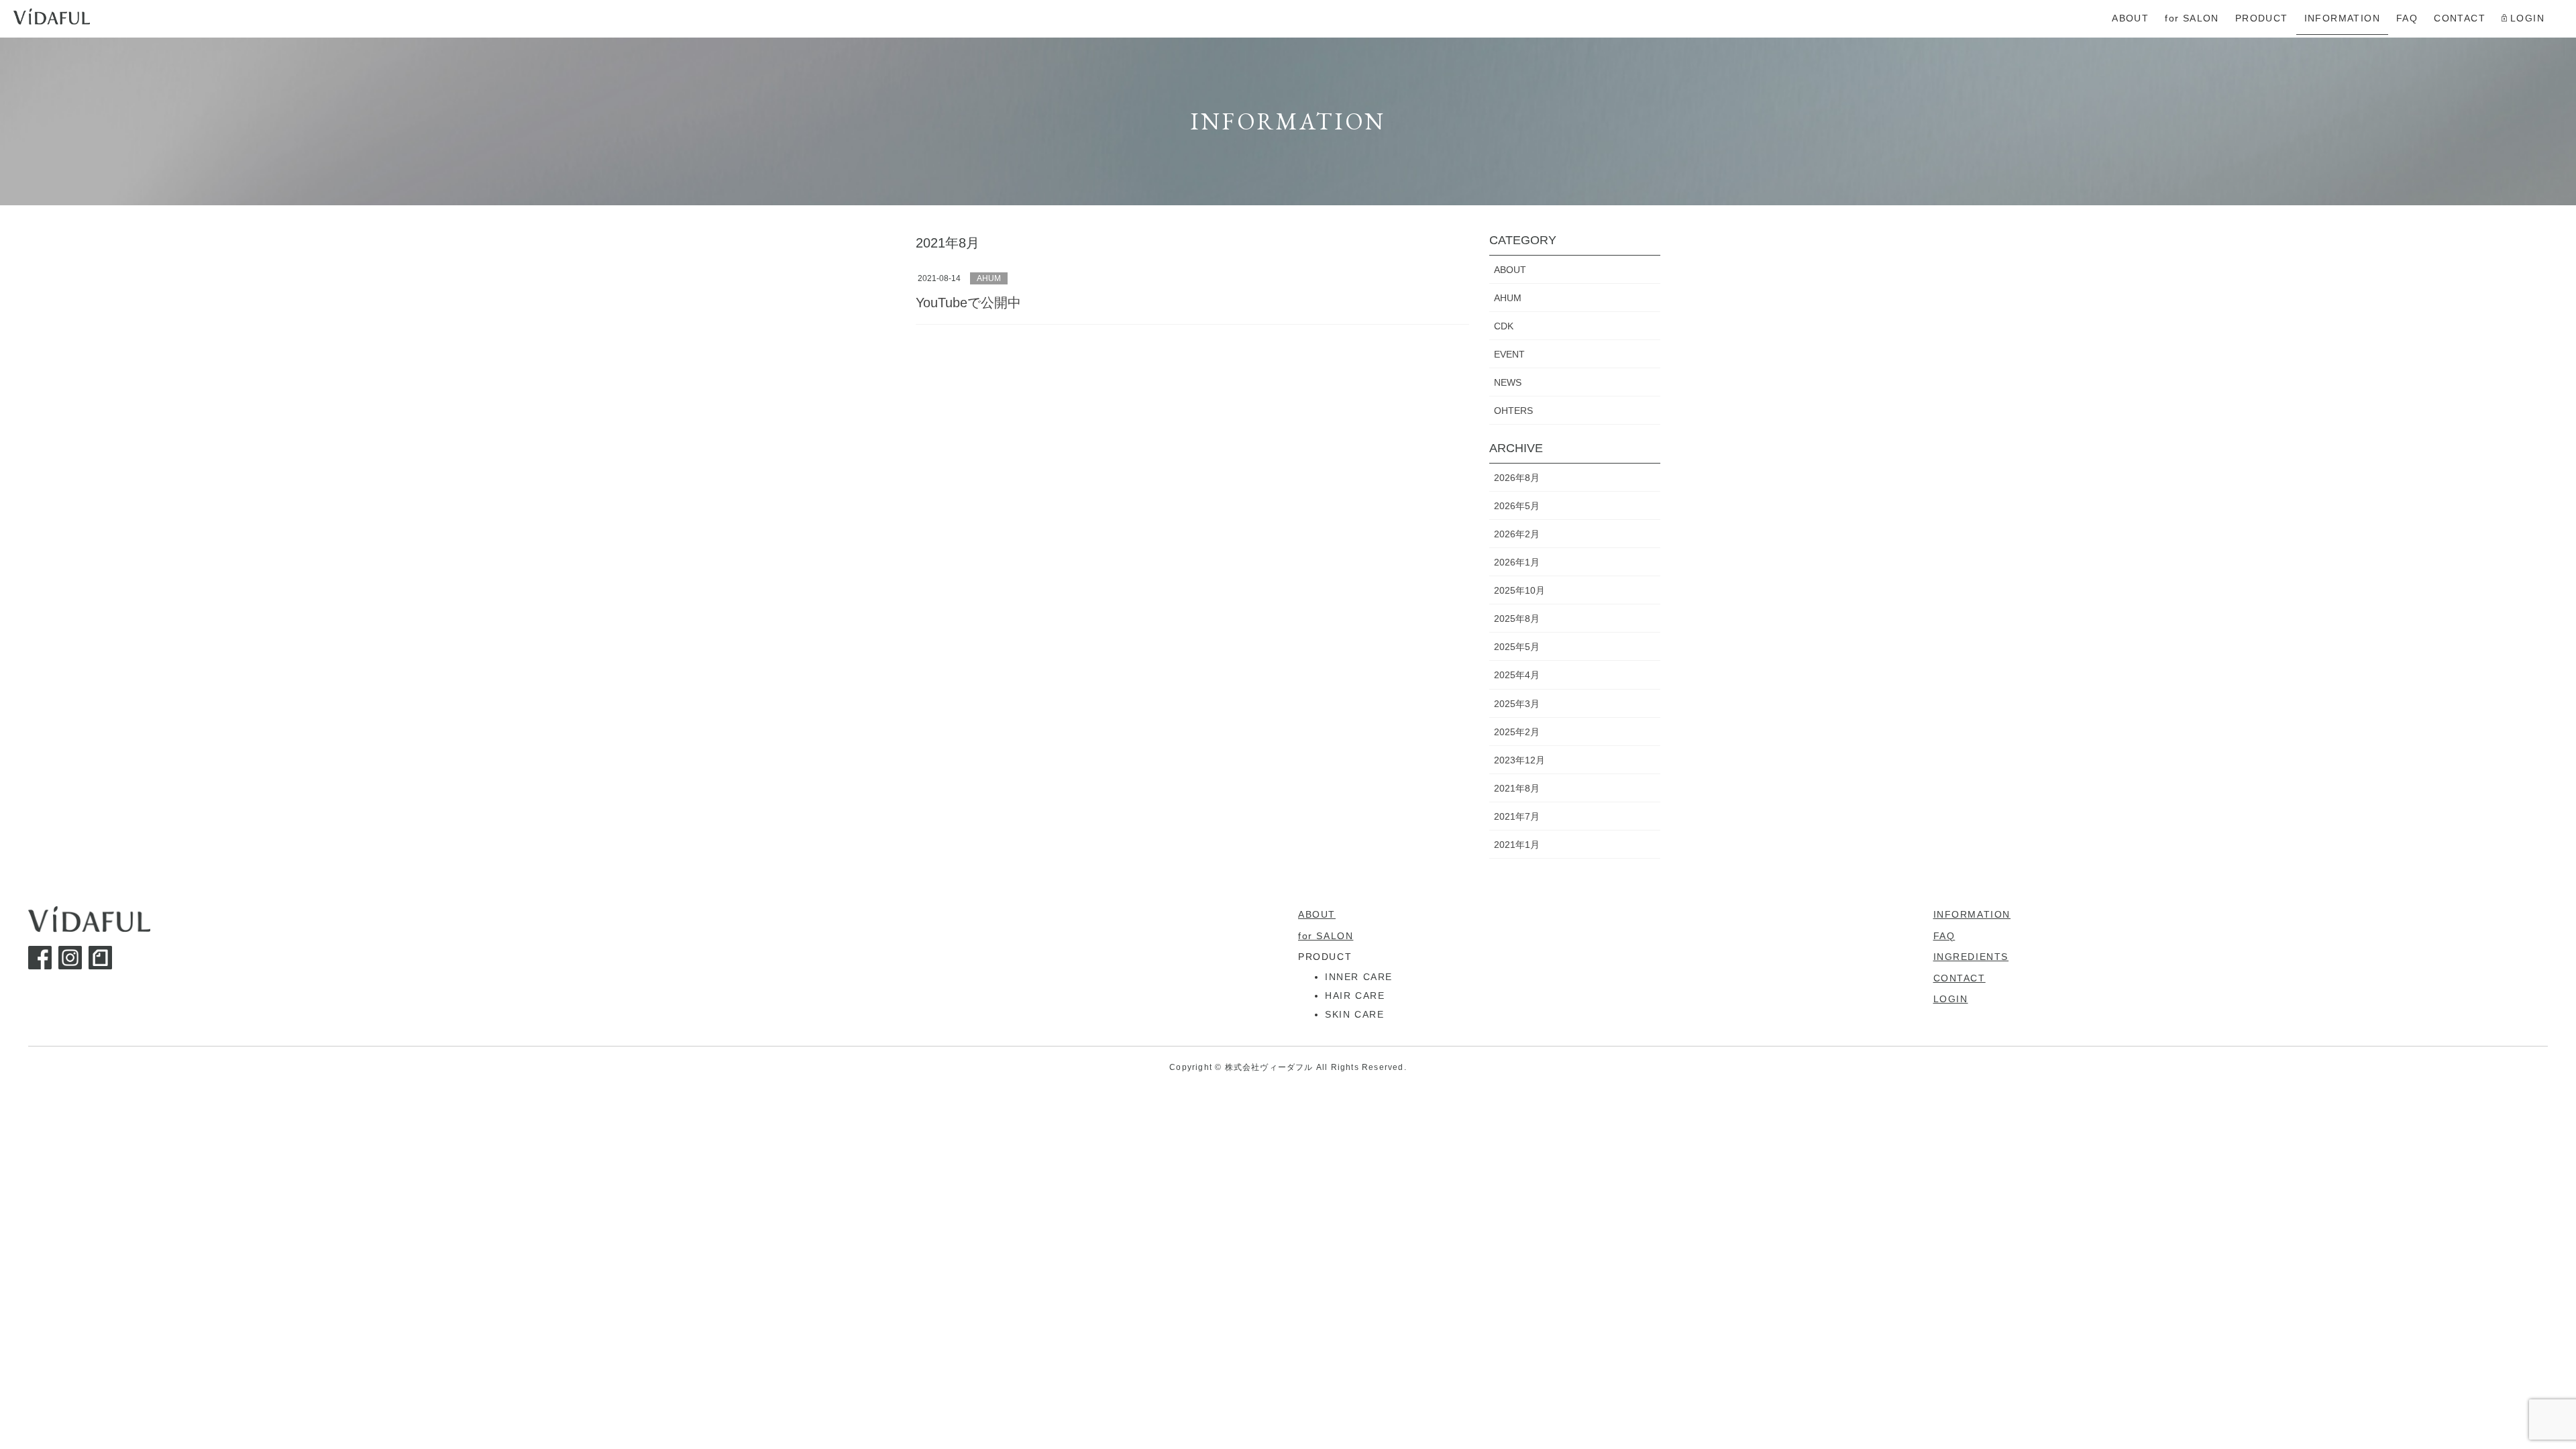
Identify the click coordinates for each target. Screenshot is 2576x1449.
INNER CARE (1359, 977)
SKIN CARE (1354, 1014)
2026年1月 (1517, 562)
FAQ (1944, 936)
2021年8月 (1517, 788)
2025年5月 (1517, 647)
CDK (1504, 326)
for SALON (1326, 936)
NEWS (1508, 382)
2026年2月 (1517, 534)
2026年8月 (1517, 478)
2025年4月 (1517, 675)
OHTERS (1513, 411)
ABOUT (1510, 270)
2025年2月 (1517, 732)
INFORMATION (1972, 914)
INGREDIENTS (1971, 957)
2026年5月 (1517, 506)
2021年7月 (1517, 816)
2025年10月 (1519, 590)
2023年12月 (1519, 760)
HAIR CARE (1355, 996)
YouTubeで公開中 (968, 303)
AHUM (989, 278)
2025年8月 (1517, 619)
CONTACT (1960, 978)
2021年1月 (1517, 845)
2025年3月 (1517, 704)
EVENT (1509, 354)
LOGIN (1951, 999)
